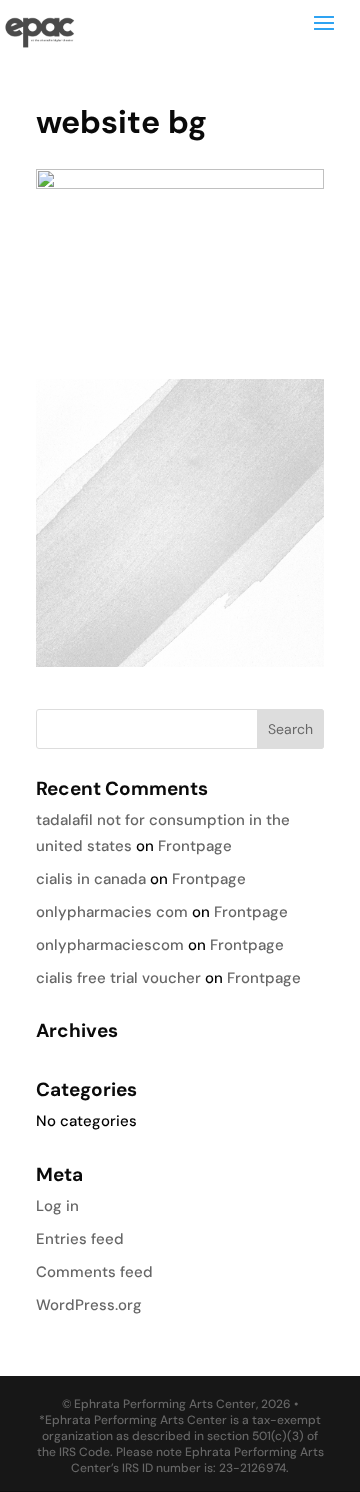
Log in (57, 1206)
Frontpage (195, 846)
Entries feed (80, 1239)
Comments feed (94, 1272)
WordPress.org (89, 1305)
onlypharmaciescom (110, 945)
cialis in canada (91, 879)
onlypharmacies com (112, 912)
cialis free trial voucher (118, 978)
